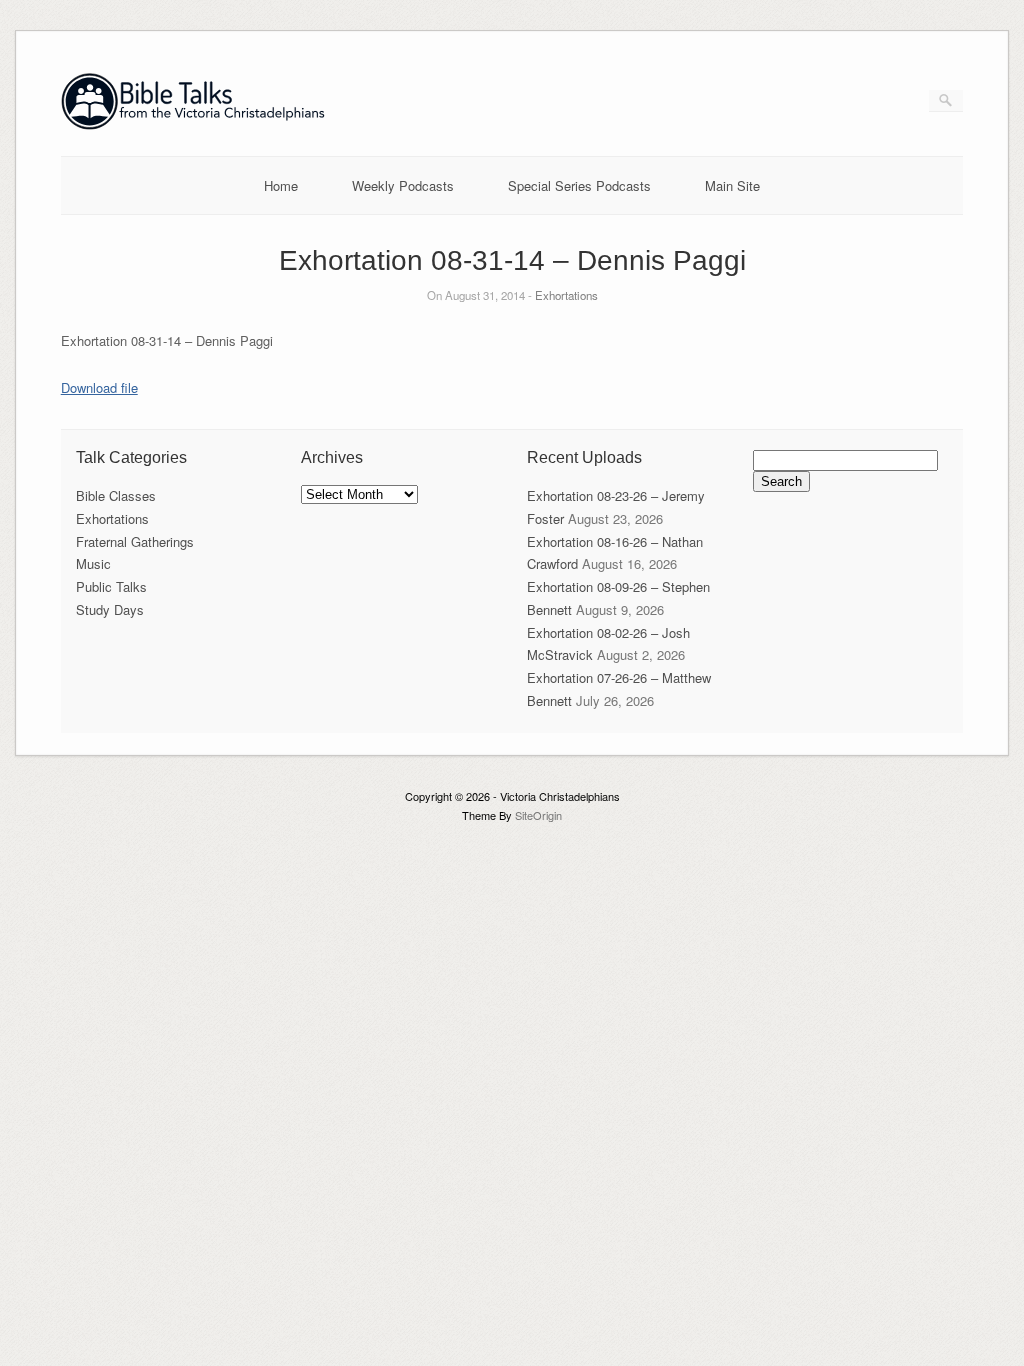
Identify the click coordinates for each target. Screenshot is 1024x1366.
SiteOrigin (538, 815)
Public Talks (111, 586)
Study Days (110, 609)
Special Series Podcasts (579, 185)
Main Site (732, 185)
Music (93, 563)
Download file (99, 387)
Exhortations (566, 295)
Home (281, 185)
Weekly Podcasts (403, 185)
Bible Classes (116, 495)
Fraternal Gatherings (135, 541)
